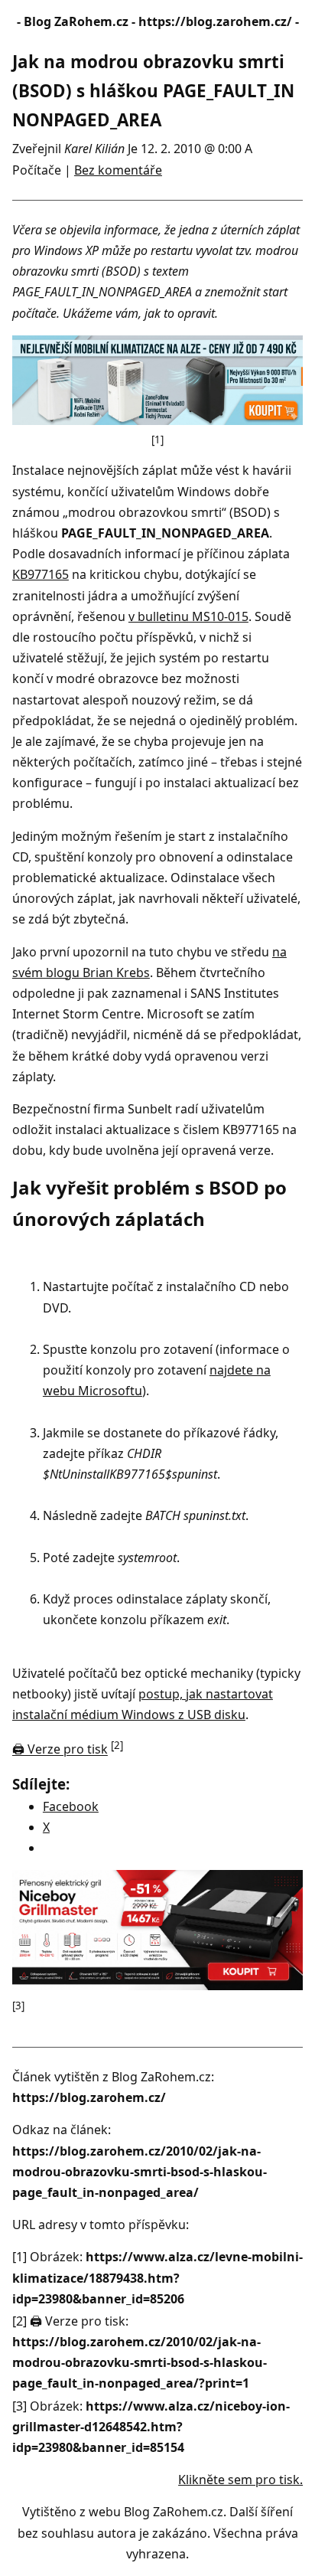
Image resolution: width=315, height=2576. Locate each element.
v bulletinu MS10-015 (188, 616)
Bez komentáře (118, 170)
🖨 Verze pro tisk (60, 1750)
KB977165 (41, 574)
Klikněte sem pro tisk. (240, 2480)
